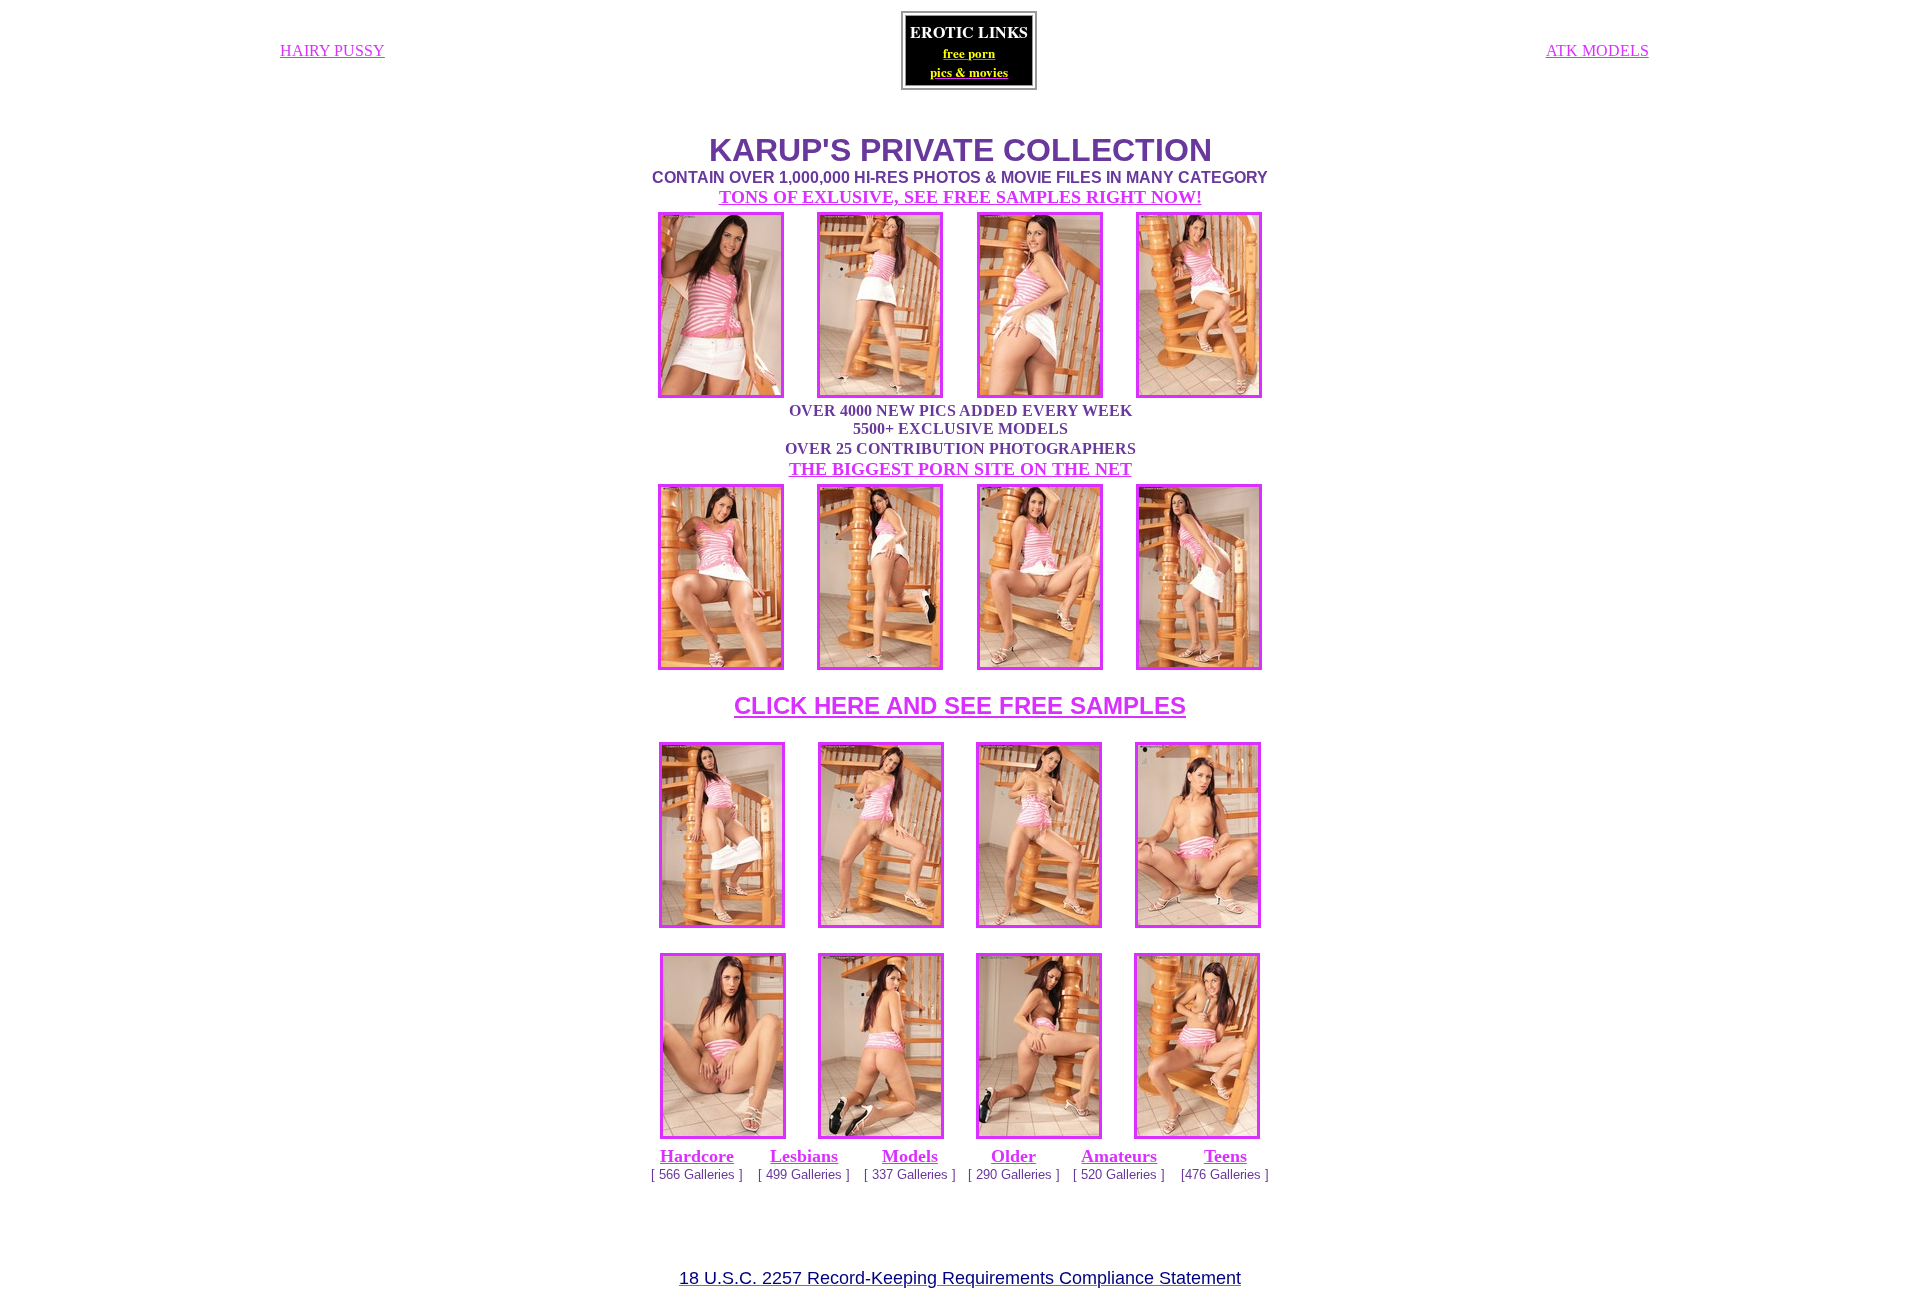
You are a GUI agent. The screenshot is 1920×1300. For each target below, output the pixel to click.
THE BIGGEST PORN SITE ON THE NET (960, 469)
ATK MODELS (1597, 50)
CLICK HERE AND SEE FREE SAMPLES (960, 705)
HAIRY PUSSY (332, 50)
